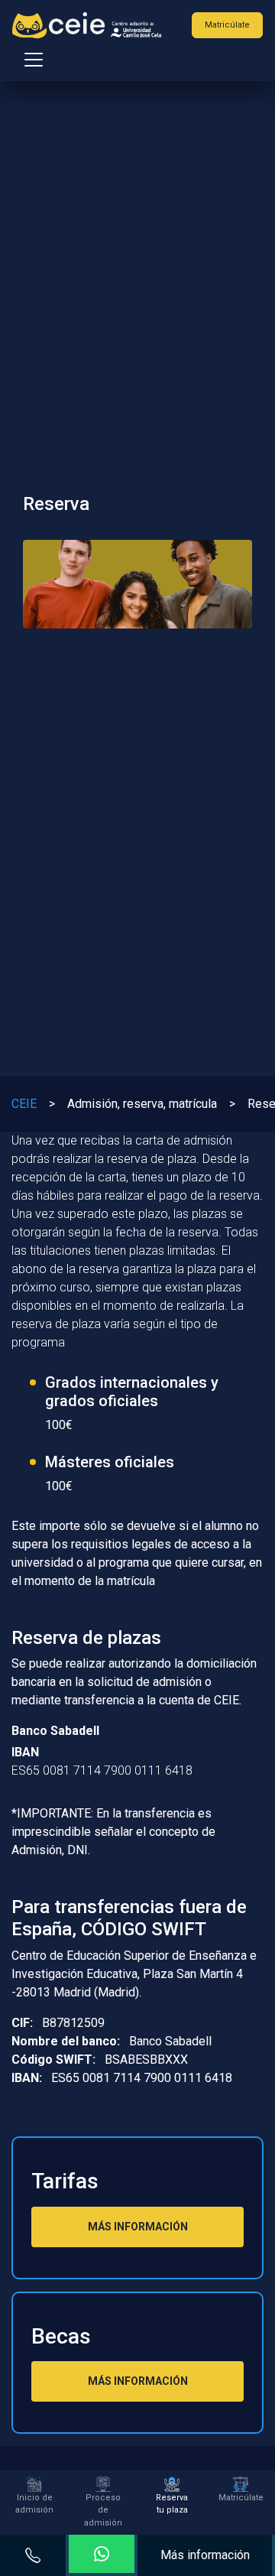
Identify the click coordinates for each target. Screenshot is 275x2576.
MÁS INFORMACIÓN (138, 2227)
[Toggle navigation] (29, 60)
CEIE (24, 1104)
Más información (205, 2555)
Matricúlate (227, 25)
